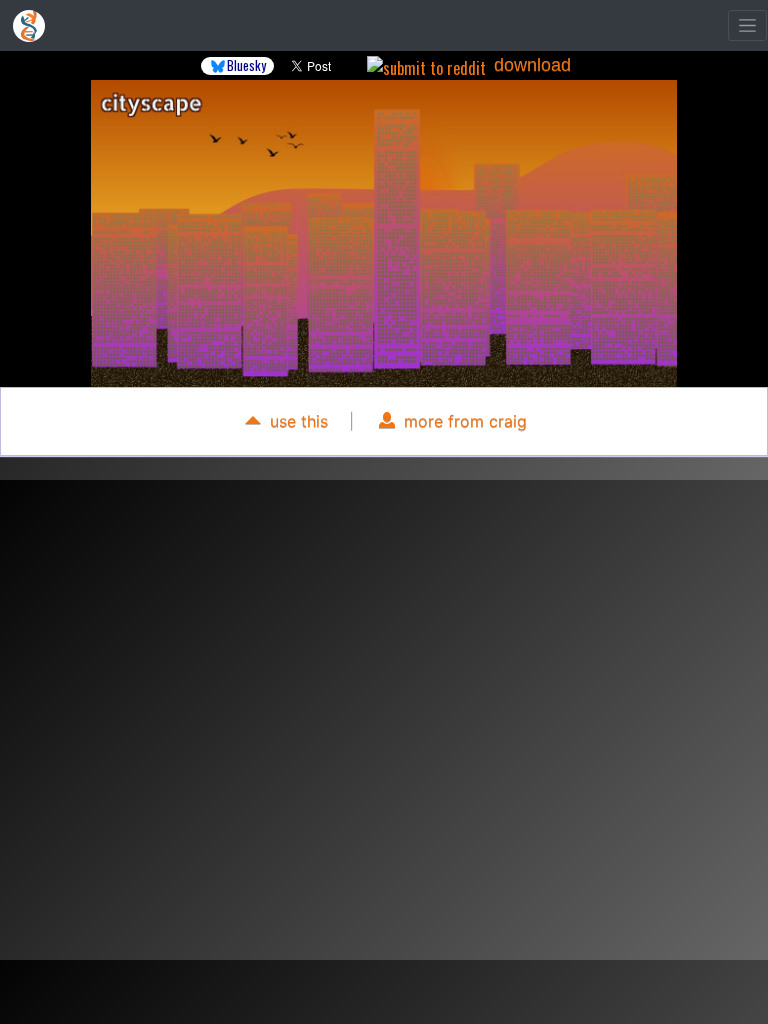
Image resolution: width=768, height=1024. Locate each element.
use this (296, 421)
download (532, 65)
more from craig (463, 421)
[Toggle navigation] (747, 25)
